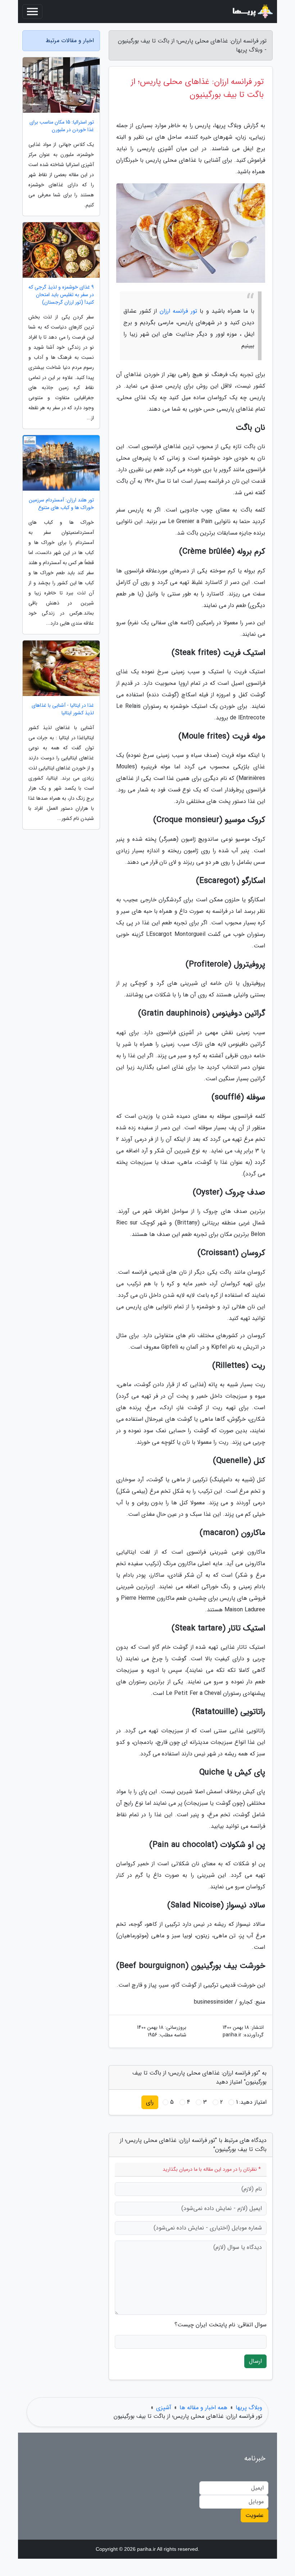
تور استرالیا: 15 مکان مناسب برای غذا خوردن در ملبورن (62, 126)
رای (150, 2102)
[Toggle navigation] (32, 12)
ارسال (255, 2361)
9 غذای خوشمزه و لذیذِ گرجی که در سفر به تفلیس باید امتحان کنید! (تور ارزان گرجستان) (61, 295)
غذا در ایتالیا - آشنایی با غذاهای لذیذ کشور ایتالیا (63, 709)
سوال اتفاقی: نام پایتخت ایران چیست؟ (221, 2325)
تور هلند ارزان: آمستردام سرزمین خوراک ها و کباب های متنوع (61, 504)
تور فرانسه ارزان (178, 311)
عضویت (255, 2515)
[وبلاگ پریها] (252, 12)
